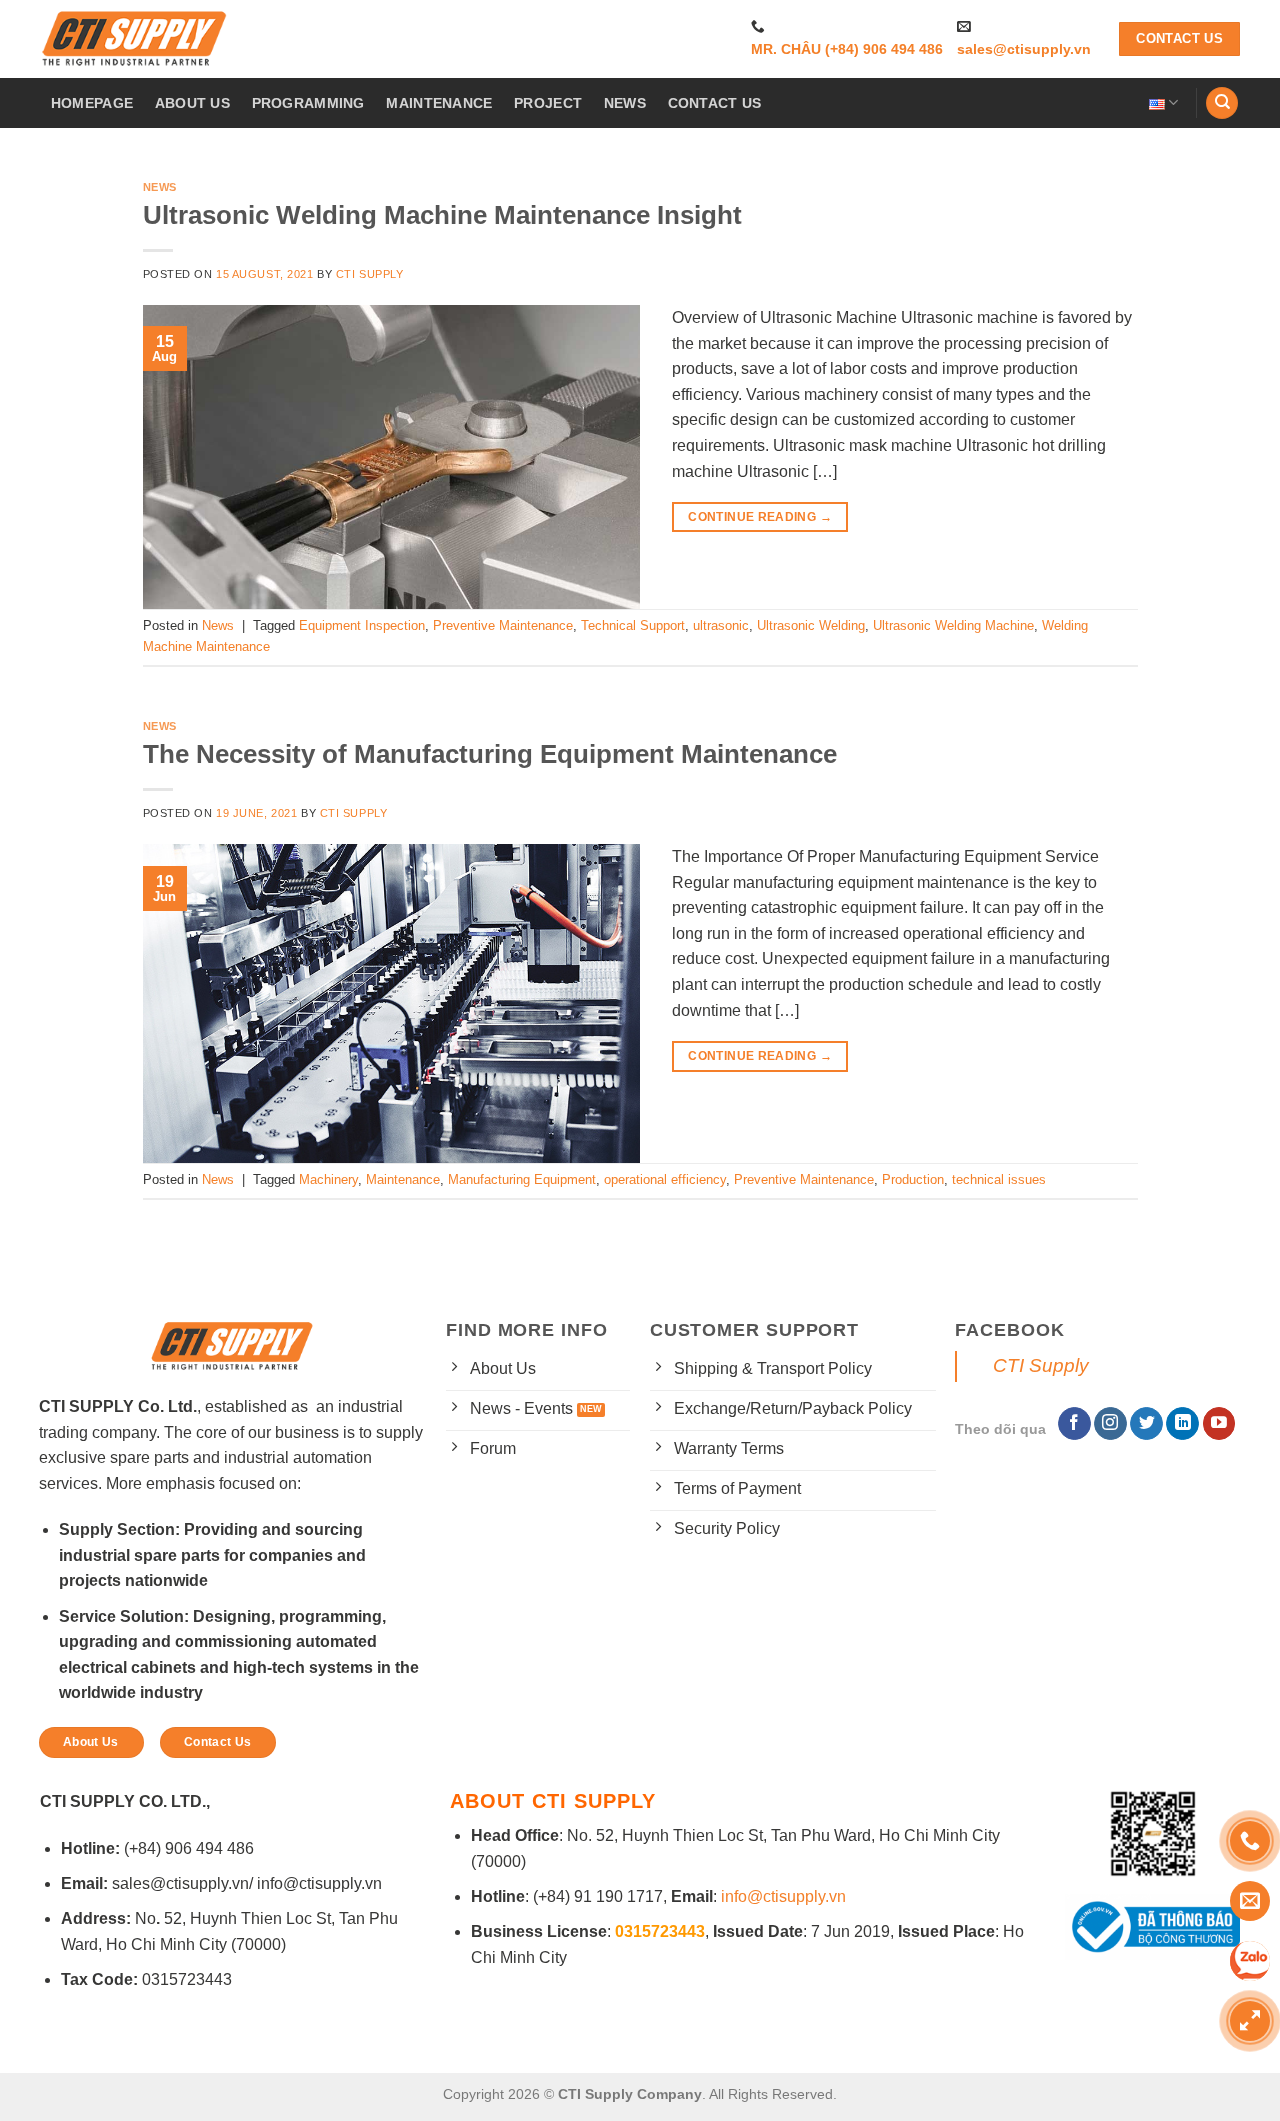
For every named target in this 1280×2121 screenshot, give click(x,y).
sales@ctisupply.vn (1024, 49)
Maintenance (403, 1179)
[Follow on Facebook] (1074, 1424)
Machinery (328, 1179)
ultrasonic (721, 625)
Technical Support (633, 625)
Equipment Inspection (362, 625)
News (625, 103)
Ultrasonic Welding (811, 625)
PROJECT (548, 103)
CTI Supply (370, 274)
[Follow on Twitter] (1146, 1424)
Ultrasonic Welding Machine (953, 625)
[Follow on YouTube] (1219, 1424)
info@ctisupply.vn (783, 1896)
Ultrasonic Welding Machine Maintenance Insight (442, 215)
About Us (192, 103)
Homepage (92, 103)
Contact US (715, 103)
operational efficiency (665, 1179)
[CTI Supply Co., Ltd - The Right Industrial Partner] (135, 39)
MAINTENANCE (439, 103)
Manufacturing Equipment (522, 1179)
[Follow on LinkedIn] (1182, 1424)
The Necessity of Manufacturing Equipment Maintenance (490, 754)
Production (913, 1179)
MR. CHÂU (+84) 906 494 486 (847, 49)
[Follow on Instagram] (1110, 1424)
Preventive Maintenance (503, 625)
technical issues (999, 1179)
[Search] (1222, 103)
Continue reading (760, 517)
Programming (308, 103)
